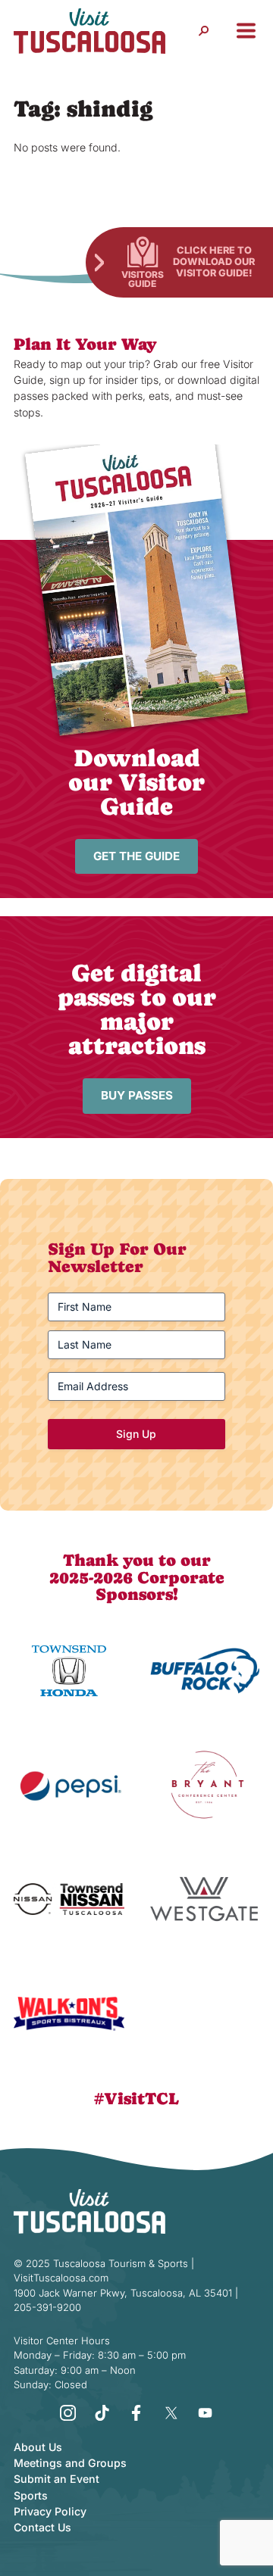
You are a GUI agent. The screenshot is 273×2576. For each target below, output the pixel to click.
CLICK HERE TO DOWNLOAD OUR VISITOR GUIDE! (214, 261)
